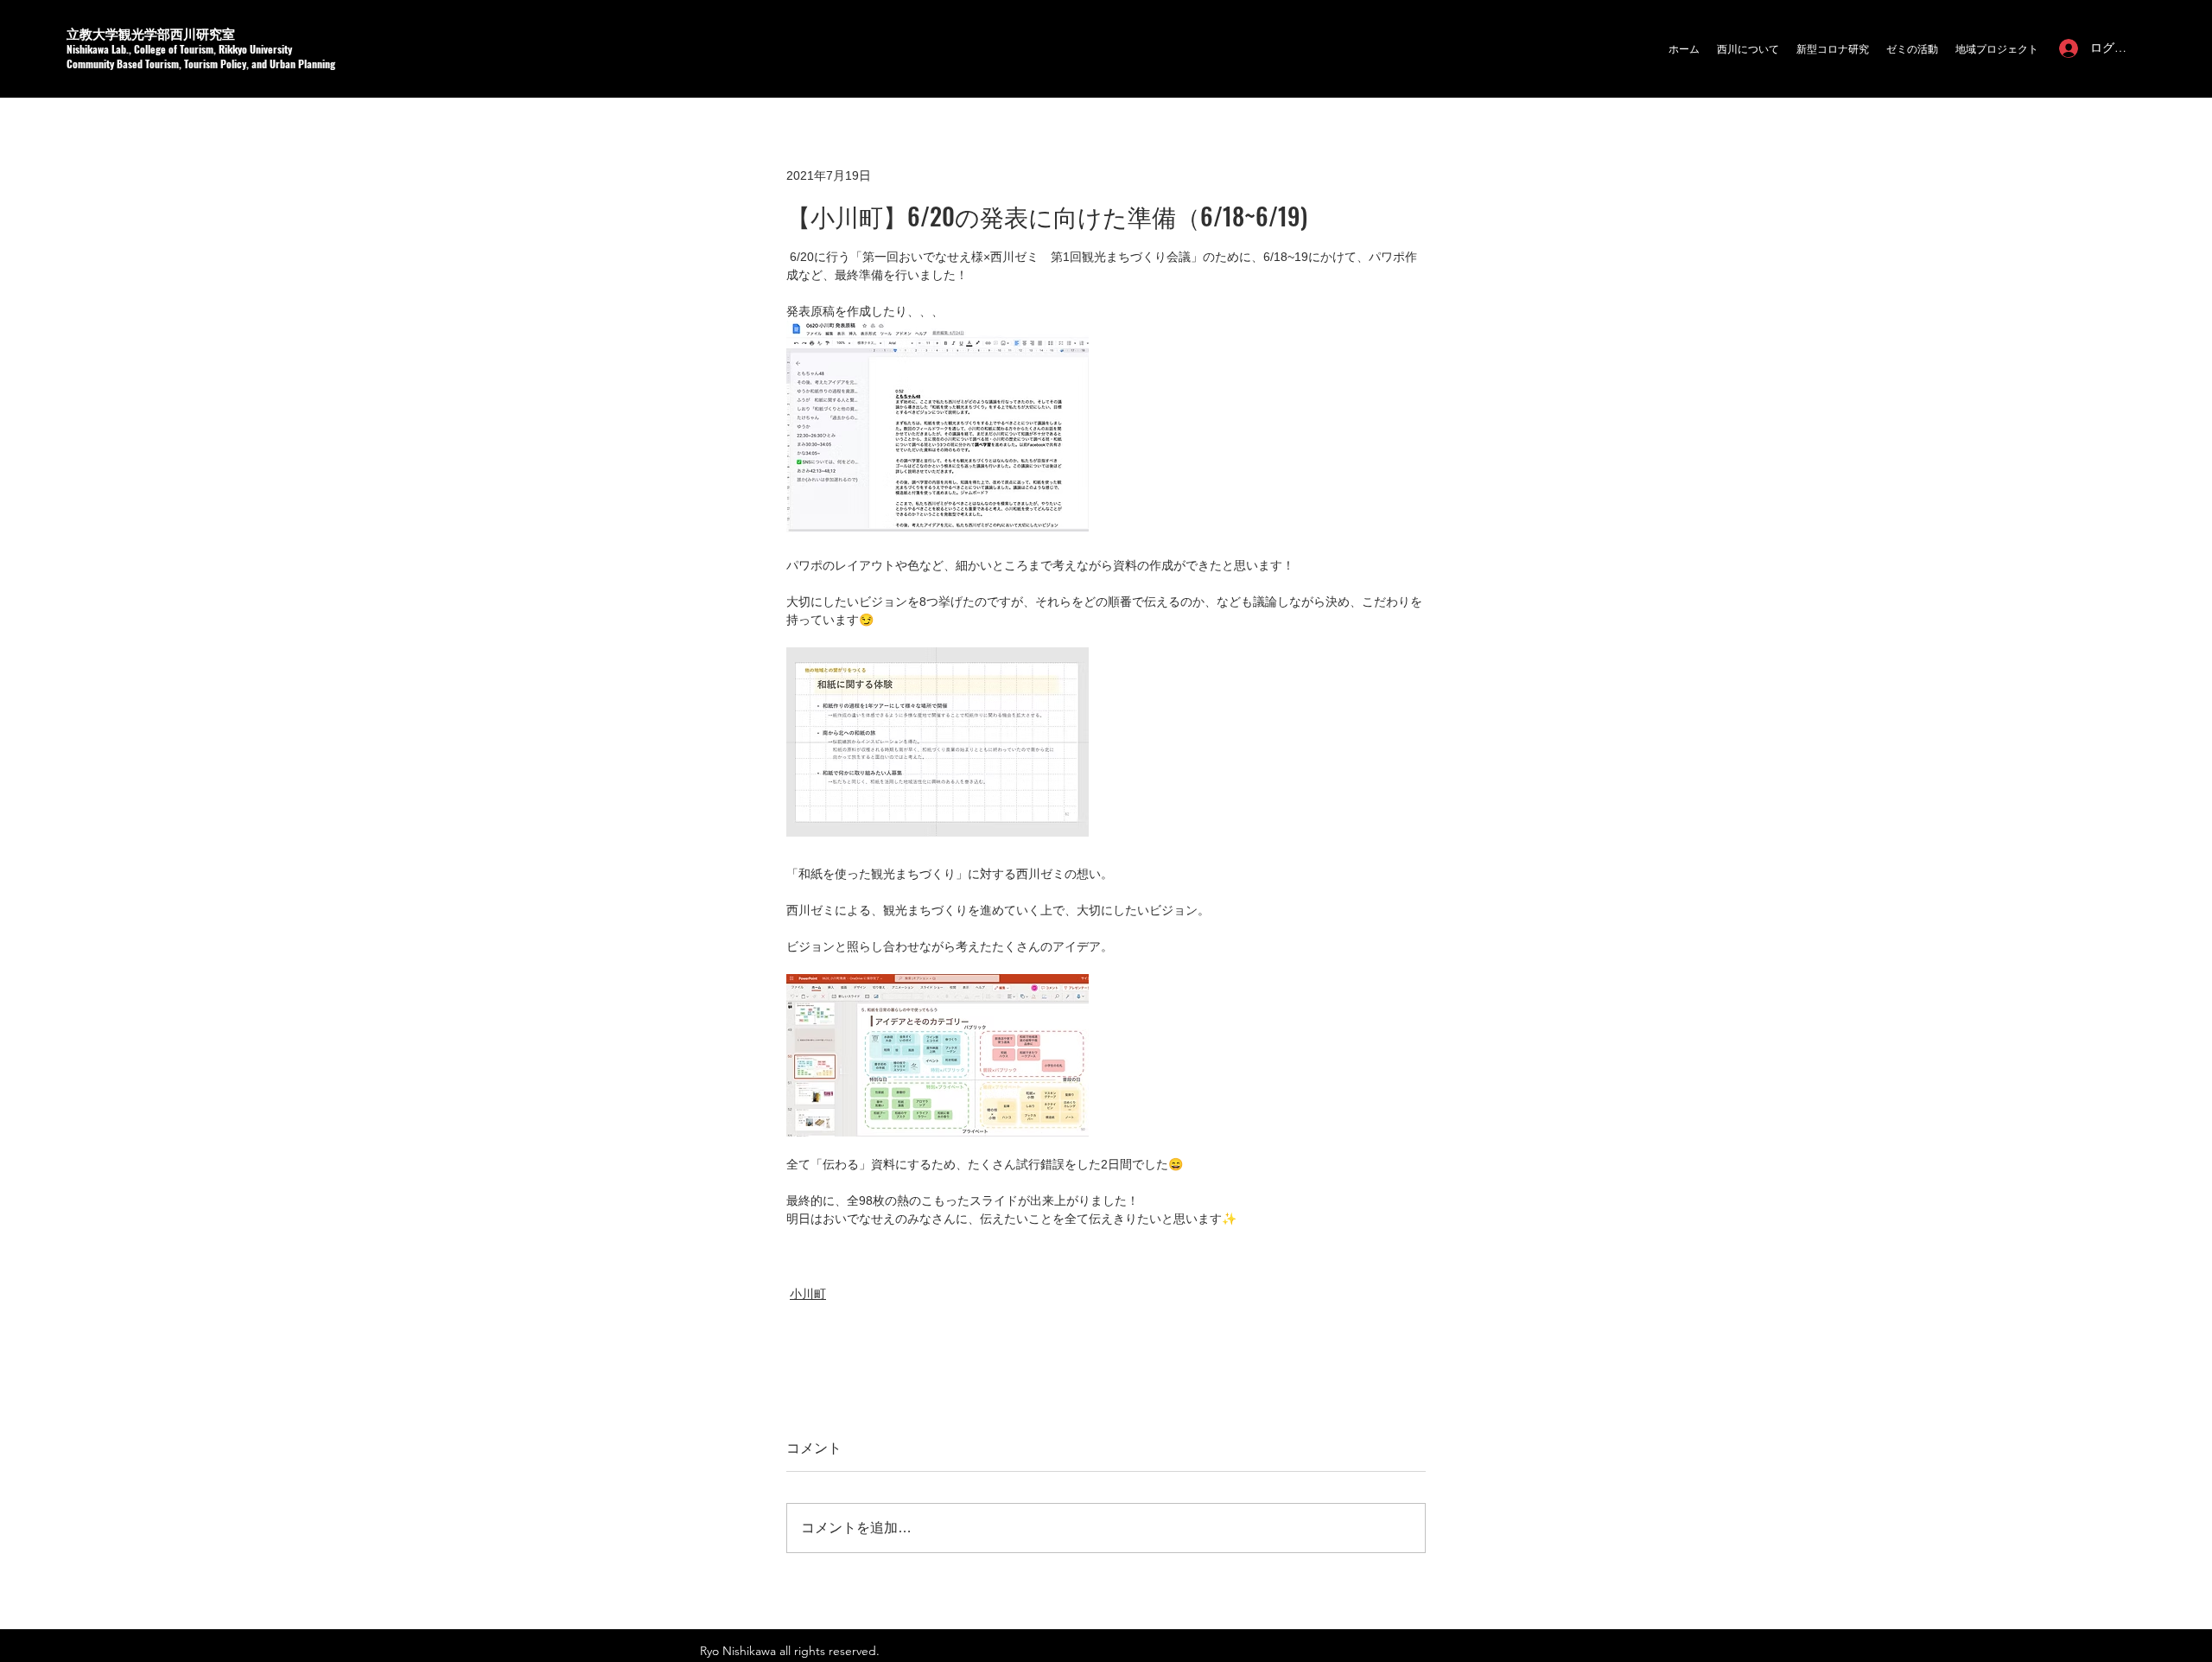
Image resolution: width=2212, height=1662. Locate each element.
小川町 (808, 1294)
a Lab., (119, 49)
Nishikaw (85, 49)
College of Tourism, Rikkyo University (213, 49)
